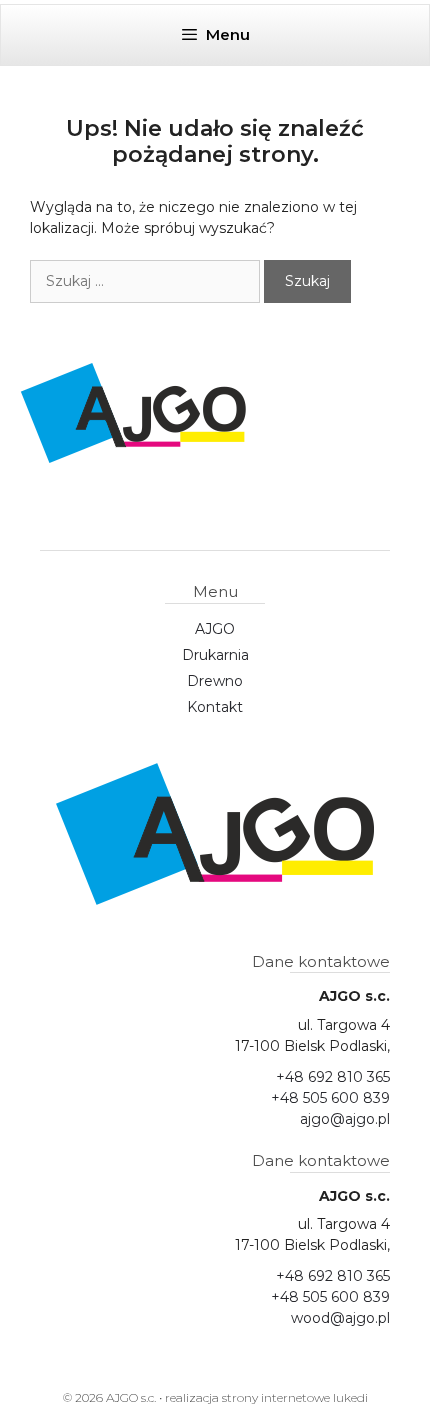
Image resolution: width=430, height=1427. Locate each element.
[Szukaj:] (147, 281)
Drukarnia (215, 655)
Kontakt (215, 707)
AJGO (215, 629)
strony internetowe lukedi (295, 1397)
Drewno (215, 681)
